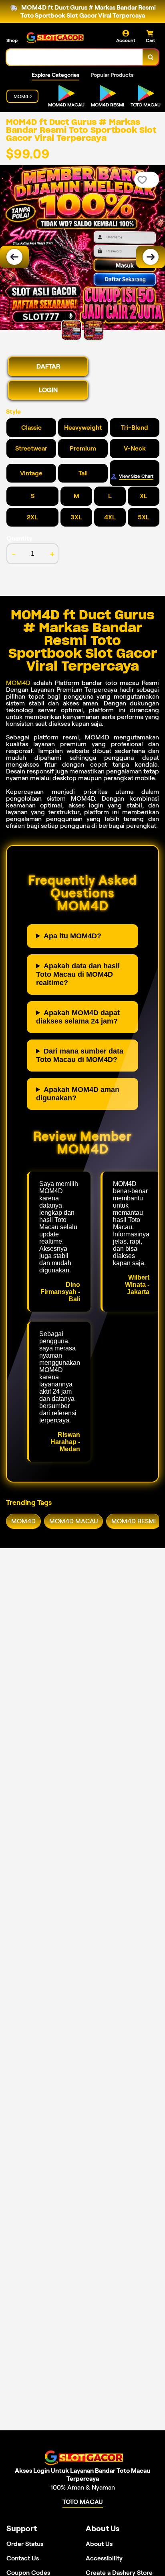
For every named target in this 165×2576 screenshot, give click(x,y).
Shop (12, 40)
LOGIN (48, 390)
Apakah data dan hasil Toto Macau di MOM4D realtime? (78, 974)
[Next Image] (151, 257)
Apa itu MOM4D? (72, 936)
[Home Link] (54, 37)
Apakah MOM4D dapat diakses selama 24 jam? (78, 1017)
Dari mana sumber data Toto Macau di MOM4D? (80, 1055)
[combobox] (75, 57)
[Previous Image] (14, 257)
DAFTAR (48, 366)
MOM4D (18, 683)
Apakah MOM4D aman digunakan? (78, 1094)
